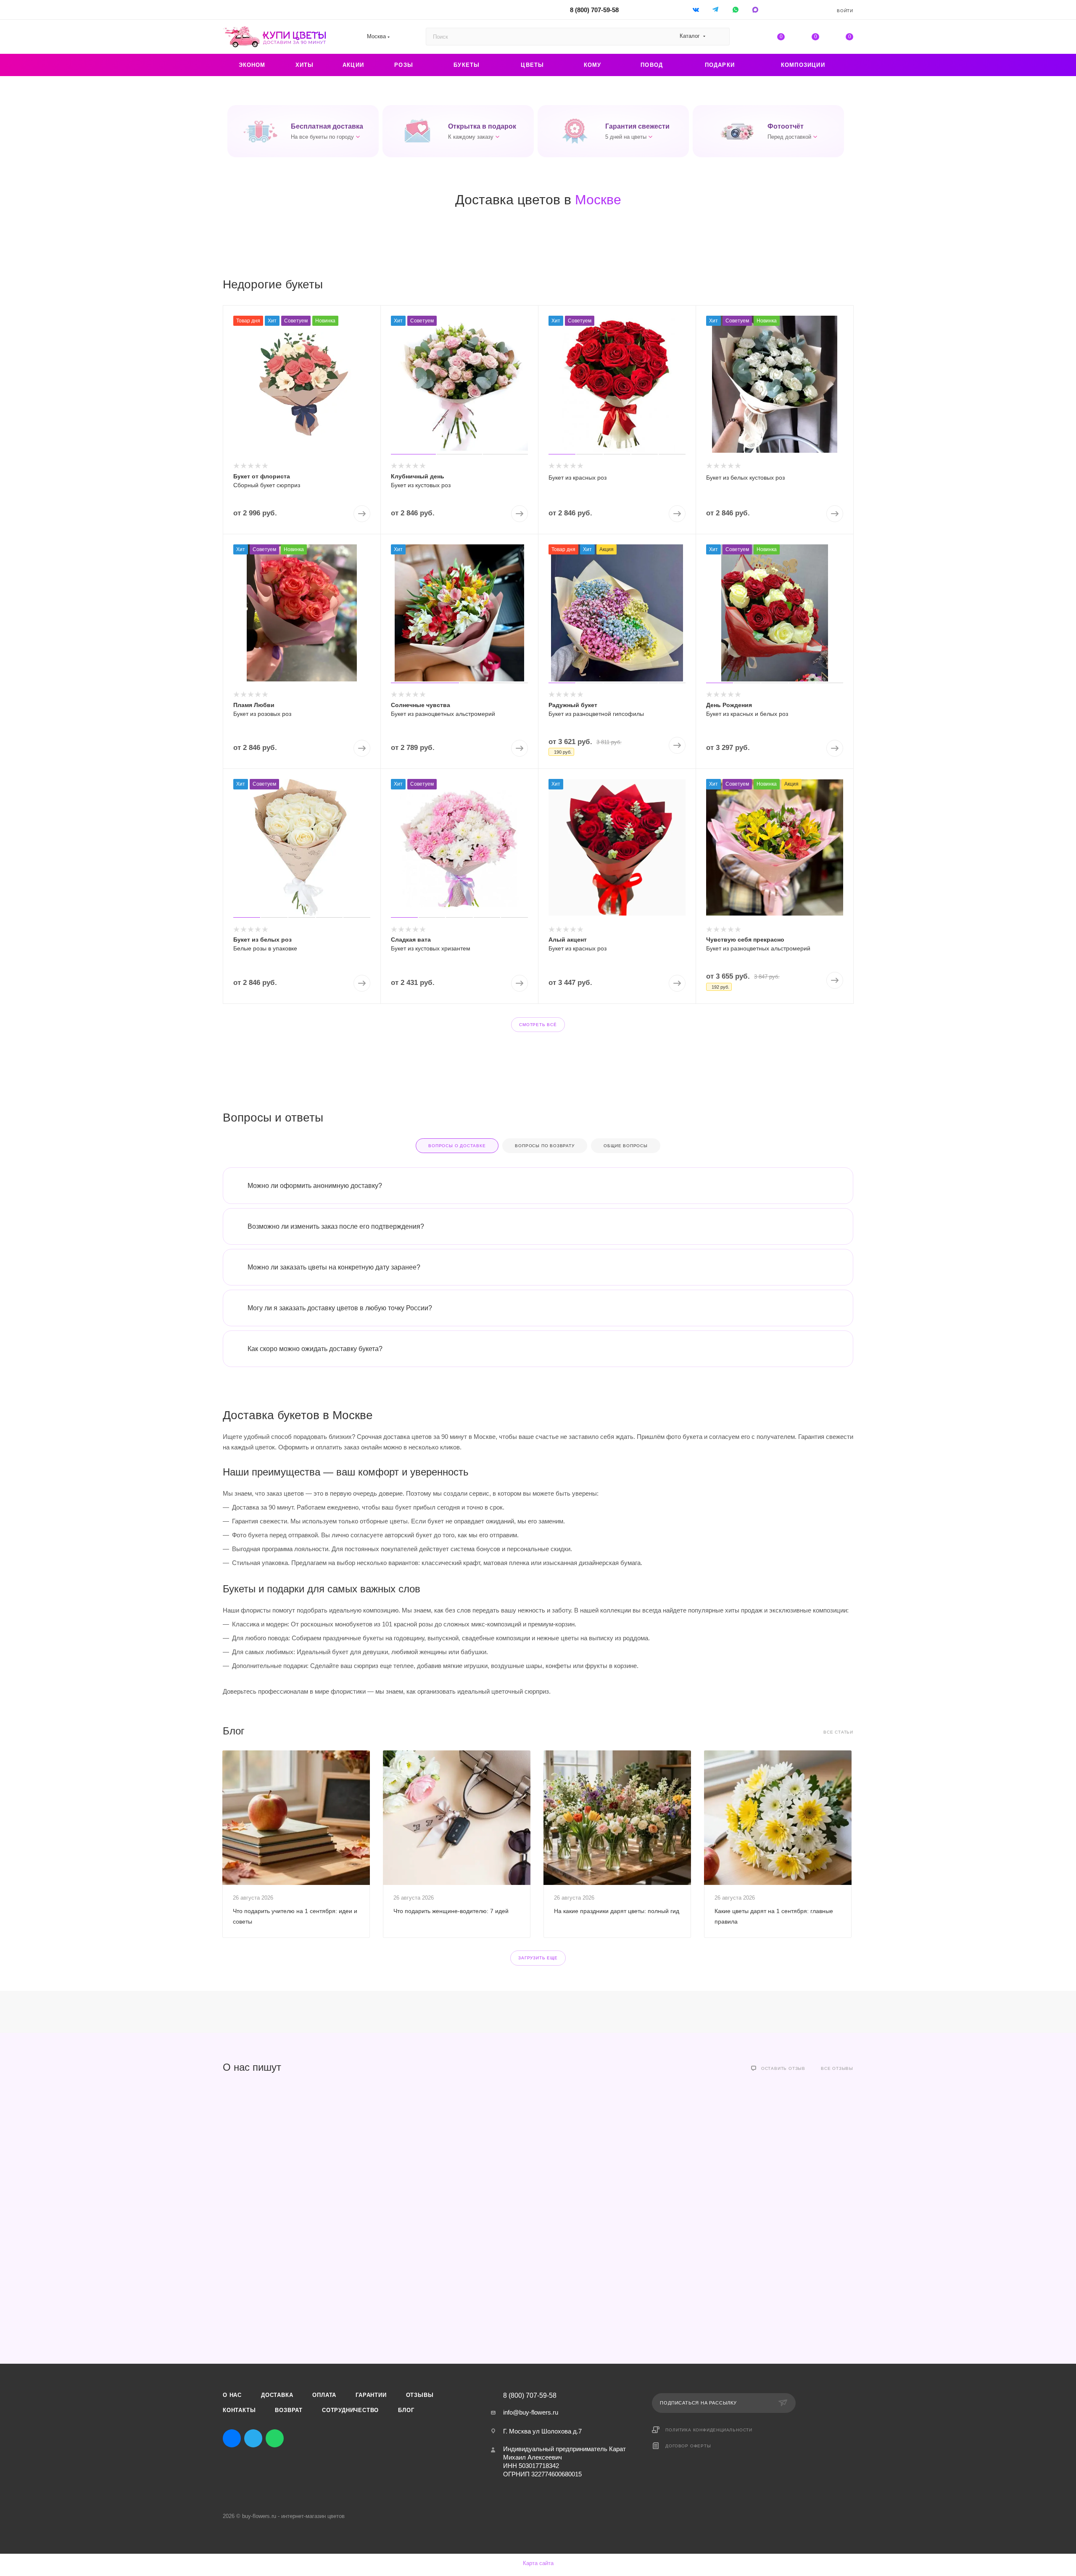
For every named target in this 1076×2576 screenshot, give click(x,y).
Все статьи (838, 1732)
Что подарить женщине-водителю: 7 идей (451, 1911)
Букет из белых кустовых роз (745, 478)
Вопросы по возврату (545, 1146)
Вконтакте (232, 2438)
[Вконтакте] (697, 9)
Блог (406, 2410)
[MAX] (756, 9)
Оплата (324, 2395)
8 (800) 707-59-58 (594, 10)
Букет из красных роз (578, 478)
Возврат (289, 2410)
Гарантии (371, 2395)
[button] (303, 131)
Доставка (277, 2395)
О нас (232, 2395)
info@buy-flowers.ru (531, 2412)
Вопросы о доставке (457, 1146)
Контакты (239, 2410)
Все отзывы (837, 2068)
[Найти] (719, 37)
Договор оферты (688, 2446)
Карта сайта (538, 2563)
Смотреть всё (538, 1025)
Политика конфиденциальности (709, 2430)
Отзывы (420, 2395)
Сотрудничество (350, 2410)
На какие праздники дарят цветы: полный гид (617, 1911)
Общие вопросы (625, 1146)
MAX (296, 2438)
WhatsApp (736, 9)
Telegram (253, 2438)
